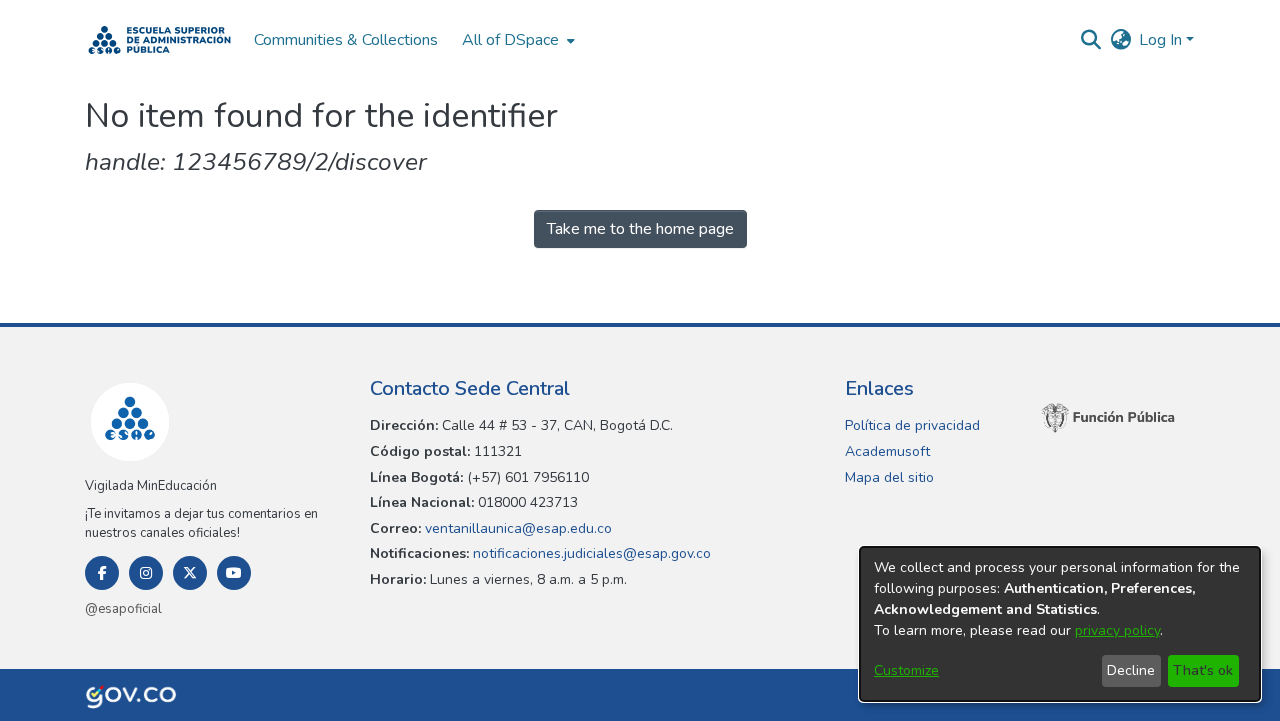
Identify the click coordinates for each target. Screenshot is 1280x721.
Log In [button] (1162, 40)
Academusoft (887, 451)
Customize (906, 670)
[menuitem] (516, 40)
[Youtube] (234, 573)
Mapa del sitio (889, 477)
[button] (159, 40)
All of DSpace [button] (510, 40)
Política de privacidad (912, 425)
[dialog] (1060, 624)
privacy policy (1117, 630)
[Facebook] (102, 573)
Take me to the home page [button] (640, 229)
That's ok (1203, 670)
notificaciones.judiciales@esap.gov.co (590, 553)
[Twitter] (190, 573)
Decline (1131, 670)
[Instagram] (146, 573)
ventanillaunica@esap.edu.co (516, 528)
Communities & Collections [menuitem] (346, 40)
